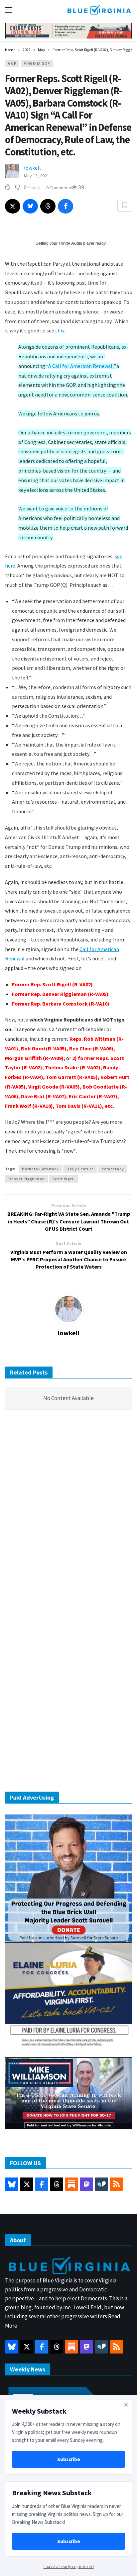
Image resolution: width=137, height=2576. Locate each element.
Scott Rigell (64, 1179)
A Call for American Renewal (80, 366)
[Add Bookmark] (125, 205)
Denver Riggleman (27, 1179)
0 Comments (59, 188)
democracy (113, 1169)
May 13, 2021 (37, 176)
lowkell (32, 168)
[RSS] (116, 2184)
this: (60, 330)
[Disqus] (68, 1515)
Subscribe (69, 2459)
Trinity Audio (70, 243)
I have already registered (69, 2566)
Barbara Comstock (40, 1169)
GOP (12, 63)
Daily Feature (80, 1169)
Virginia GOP (37, 63)
